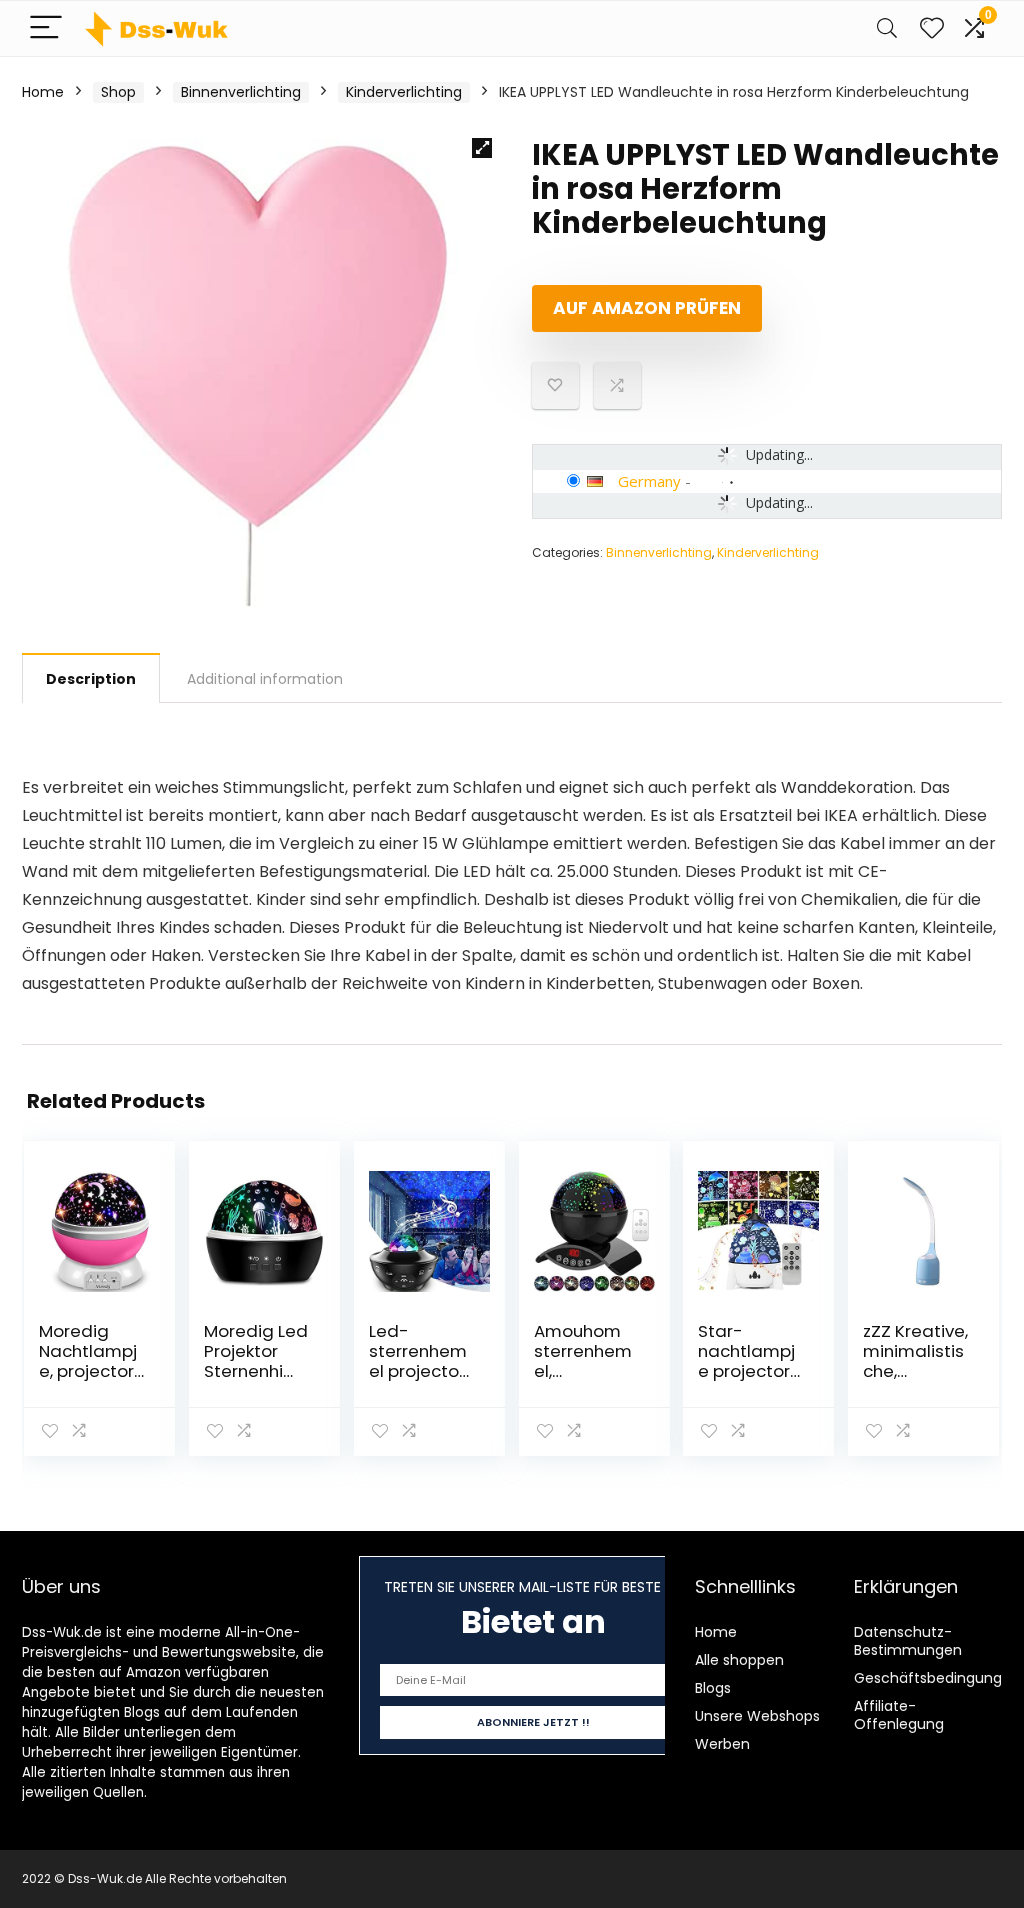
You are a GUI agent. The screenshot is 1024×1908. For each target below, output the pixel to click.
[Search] (887, 28)
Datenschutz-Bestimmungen (908, 1641)
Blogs (713, 1688)
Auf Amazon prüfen (647, 308)
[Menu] (46, 28)
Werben (722, 1744)
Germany (649, 481)
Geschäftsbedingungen (937, 1678)
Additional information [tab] (265, 679)
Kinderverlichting (404, 92)
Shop (118, 92)
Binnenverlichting (241, 92)
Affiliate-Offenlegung (899, 1715)
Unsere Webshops (757, 1716)
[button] (482, 148)
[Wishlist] (932, 28)
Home (43, 92)
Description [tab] (91, 679)
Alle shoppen (739, 1660)
